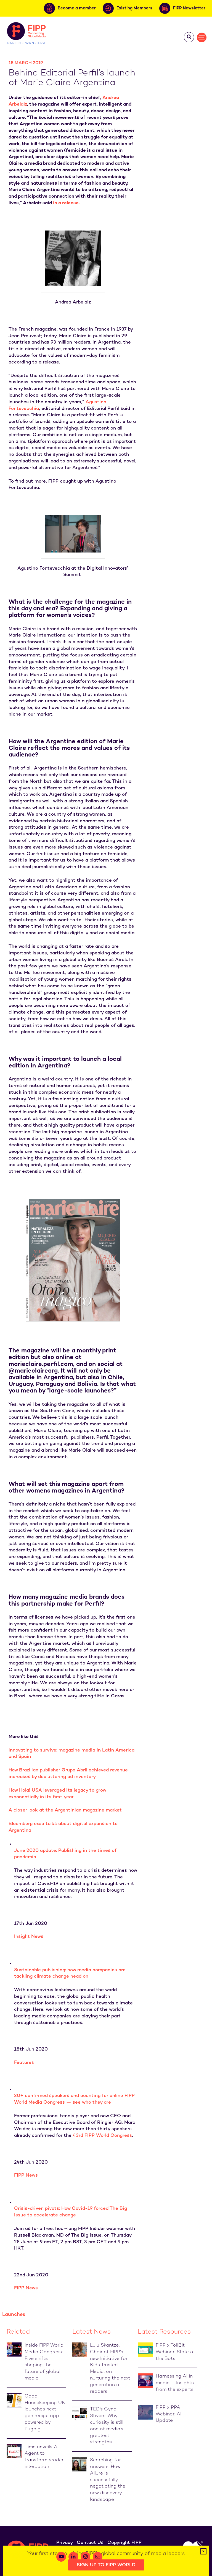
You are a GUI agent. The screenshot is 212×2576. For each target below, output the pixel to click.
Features (24, 2063)
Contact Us (90, 2543)
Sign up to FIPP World (106, 2565)
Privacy (65, 2543)
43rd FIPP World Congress (102, 2136)
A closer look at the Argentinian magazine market (65, 1810)
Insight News (29, 1937)
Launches (14, 2315)
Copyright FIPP (124, 2543)
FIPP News (26, 2176)
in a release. (66, 203)
